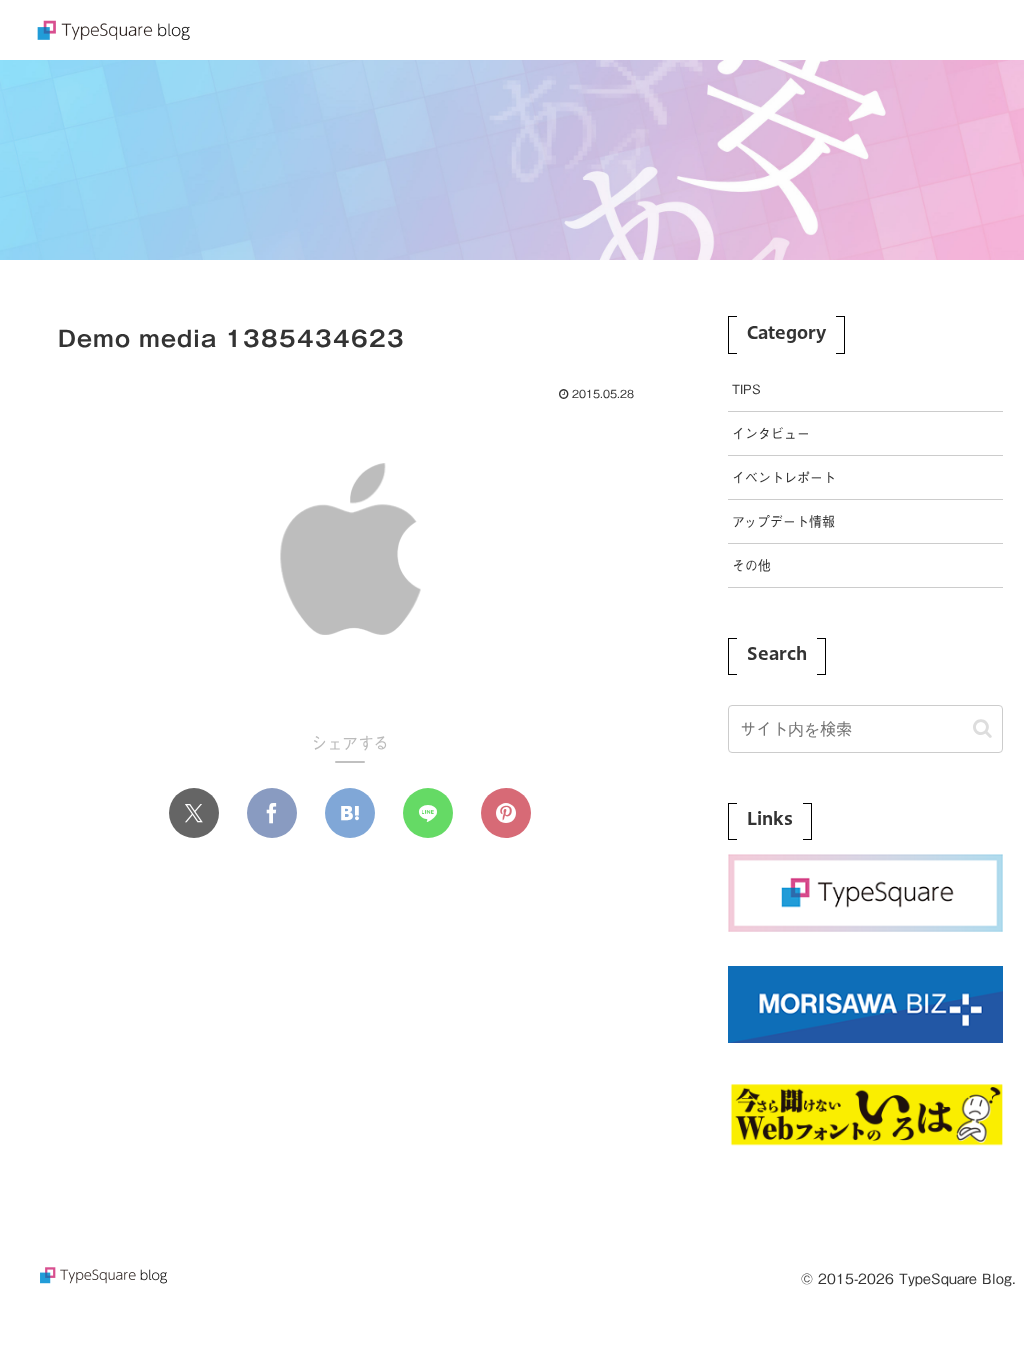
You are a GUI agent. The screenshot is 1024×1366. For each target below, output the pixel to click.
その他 (751, 565)
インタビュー (771, 433)
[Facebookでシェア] (272, 813)
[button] (982, 728)
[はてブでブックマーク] (350, 813)
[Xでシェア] (194, 813)
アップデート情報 (783, 521)
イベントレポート (784, 477)
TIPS (746, 389)
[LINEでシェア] (428, 813)
